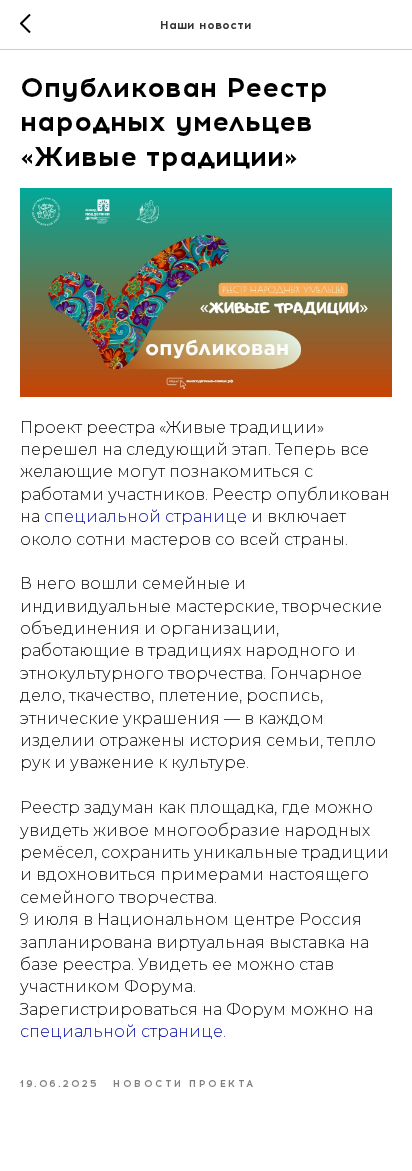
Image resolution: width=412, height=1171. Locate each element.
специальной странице (145, 516)
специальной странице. (123, 1031)
